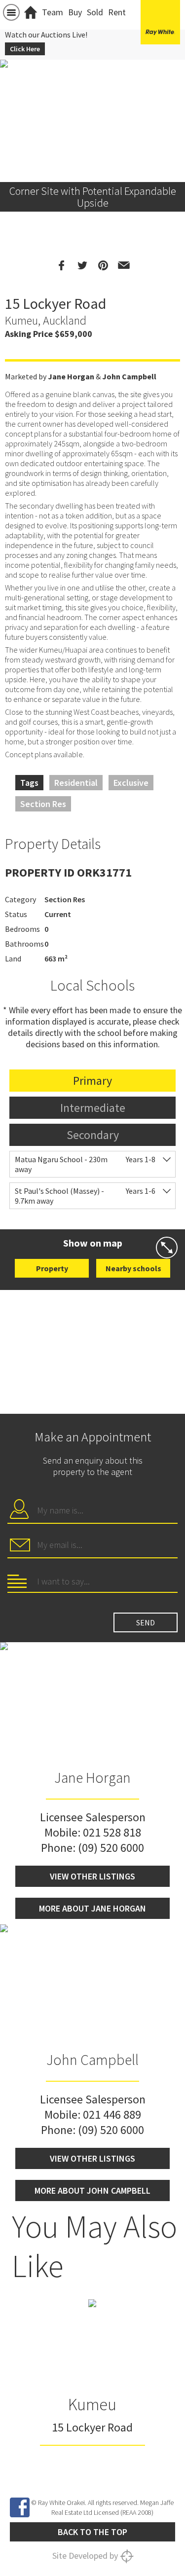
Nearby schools (133, 1268)
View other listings (92, 1876)
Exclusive (131, 783)
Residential (76, 783)
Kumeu (92, 2404)
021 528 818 (112, 1832)
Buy (75, 12)
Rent (117, 12)
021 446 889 (112, 2115)
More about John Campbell (92, 2190)
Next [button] (173, 109)
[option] (92, 2383)
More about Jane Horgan (92, 1908)
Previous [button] (12, 109)
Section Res (43, 804)
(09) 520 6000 (111, 1848)
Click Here (25, 49)
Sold (95, 12)
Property (52, 1268)
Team (53, 12)
